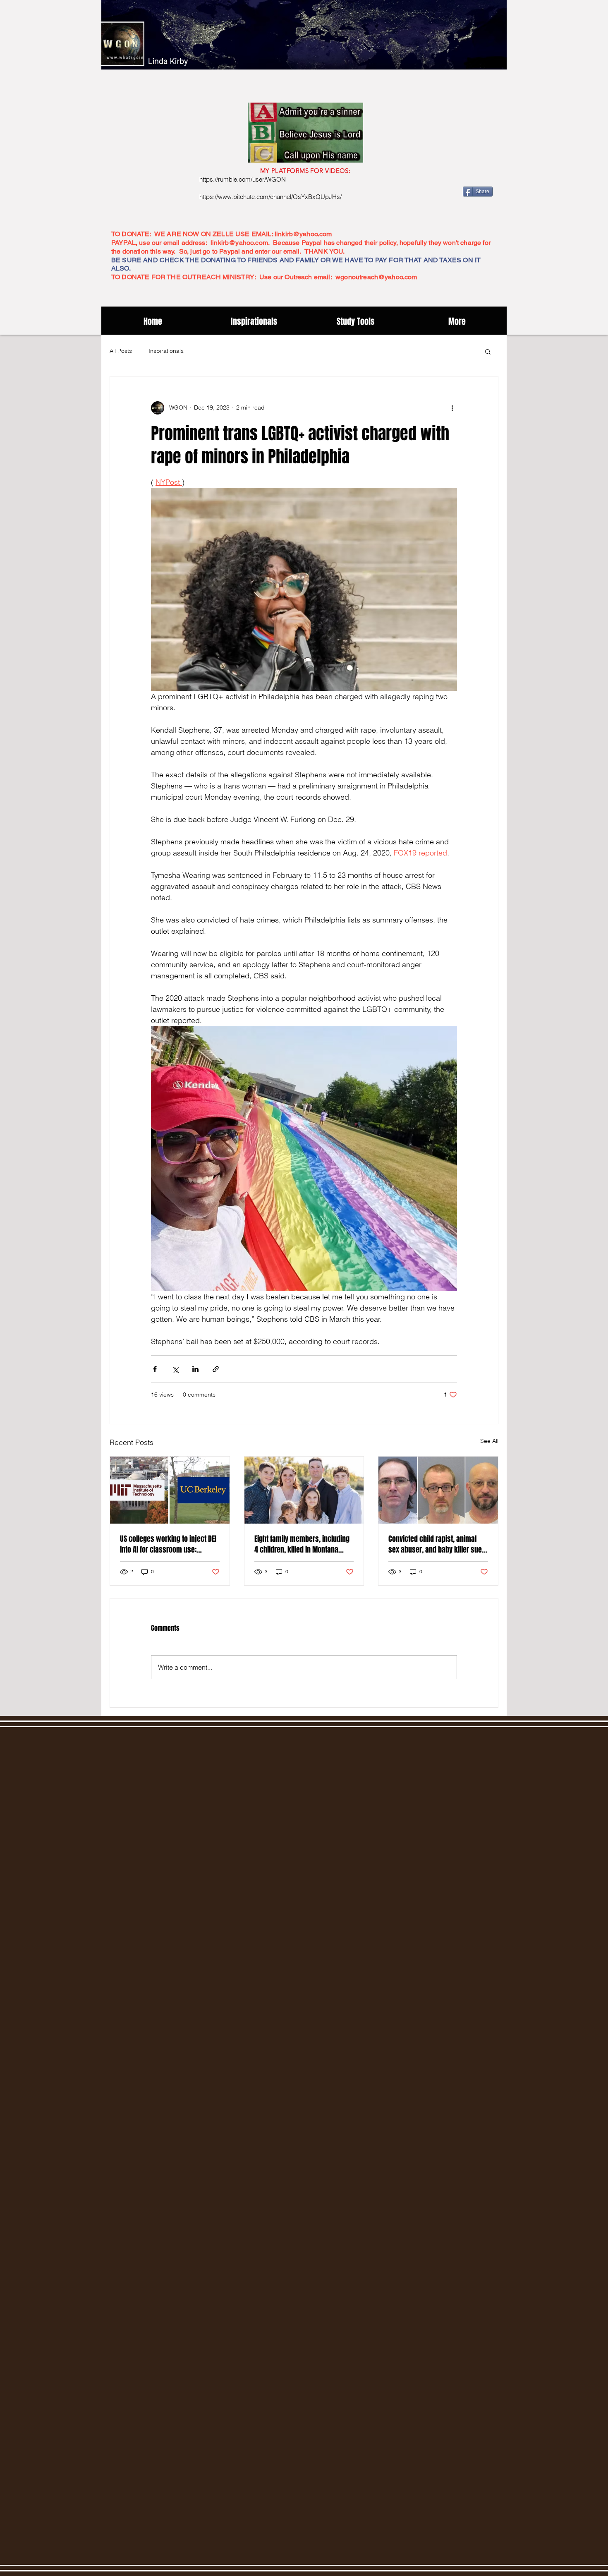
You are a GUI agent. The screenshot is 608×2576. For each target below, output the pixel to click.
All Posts (121, 351)
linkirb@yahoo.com (303, 234)
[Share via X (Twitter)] (175, 1369)
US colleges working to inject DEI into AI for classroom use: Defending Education (168, 1544)
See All (489, 1441)
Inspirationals (166, 351)
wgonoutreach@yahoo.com (376, 277)
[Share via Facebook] (155, 1369)
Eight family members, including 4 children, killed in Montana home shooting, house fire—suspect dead (302, 1544)
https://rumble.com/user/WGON (243, 179)
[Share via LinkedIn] (195, 1369)
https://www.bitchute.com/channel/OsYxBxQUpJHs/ (270, 197)
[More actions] (452, 408)
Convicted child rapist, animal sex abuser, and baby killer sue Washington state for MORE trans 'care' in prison (437, 1544)
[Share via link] (216, 1369)
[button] (488, 351)
